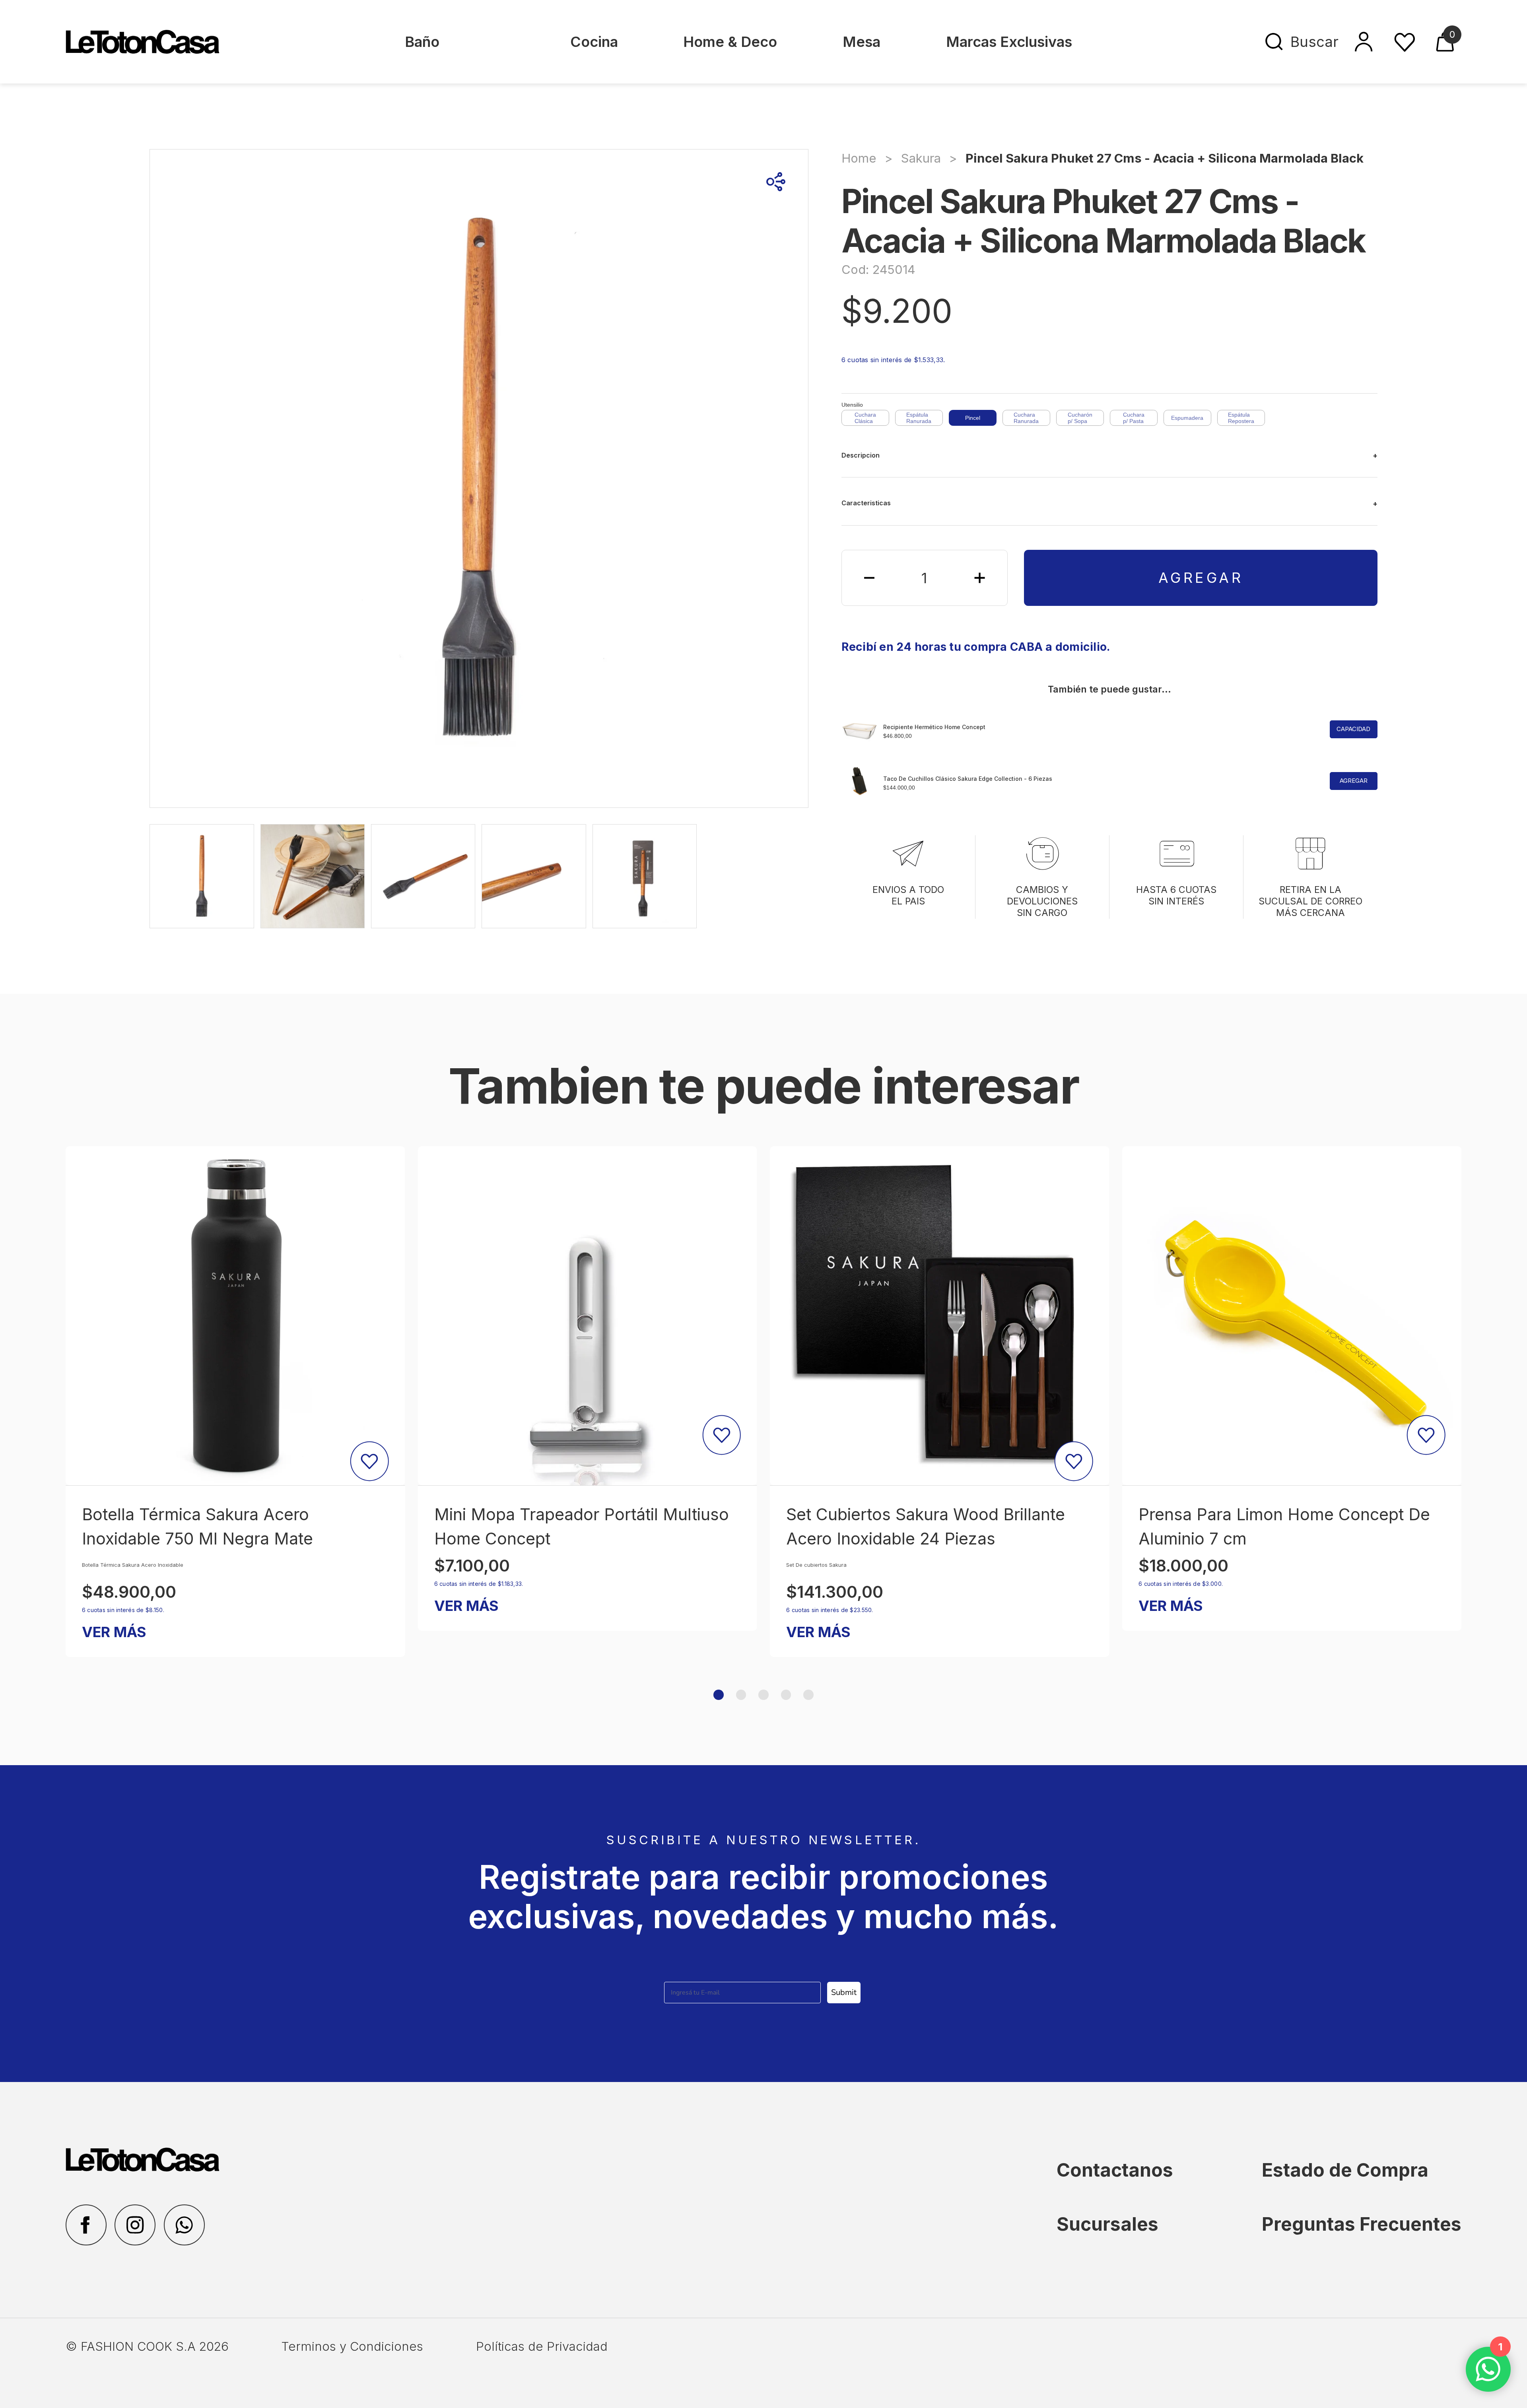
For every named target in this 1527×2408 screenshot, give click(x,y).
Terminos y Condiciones (352, 2346)
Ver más (114, 1606)
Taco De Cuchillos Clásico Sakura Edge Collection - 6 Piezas (968, 779)
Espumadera (1187, 418)
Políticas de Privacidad (542, 2346)
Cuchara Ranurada (1026, 418)
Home (859, 158)
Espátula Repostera (1241, 418)
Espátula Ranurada (919, 418)
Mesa (862, 42)
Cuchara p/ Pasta (1134, 418)
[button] (719, 1695)
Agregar (1201, 578)
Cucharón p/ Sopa (1080, 418)
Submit (844, 1992)
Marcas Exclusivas (1009, 42)
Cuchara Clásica (865, 418)
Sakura (921, 158)
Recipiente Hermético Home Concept (934, 727)
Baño (422, 42)
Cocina (594, 42)
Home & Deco (730, 42)
